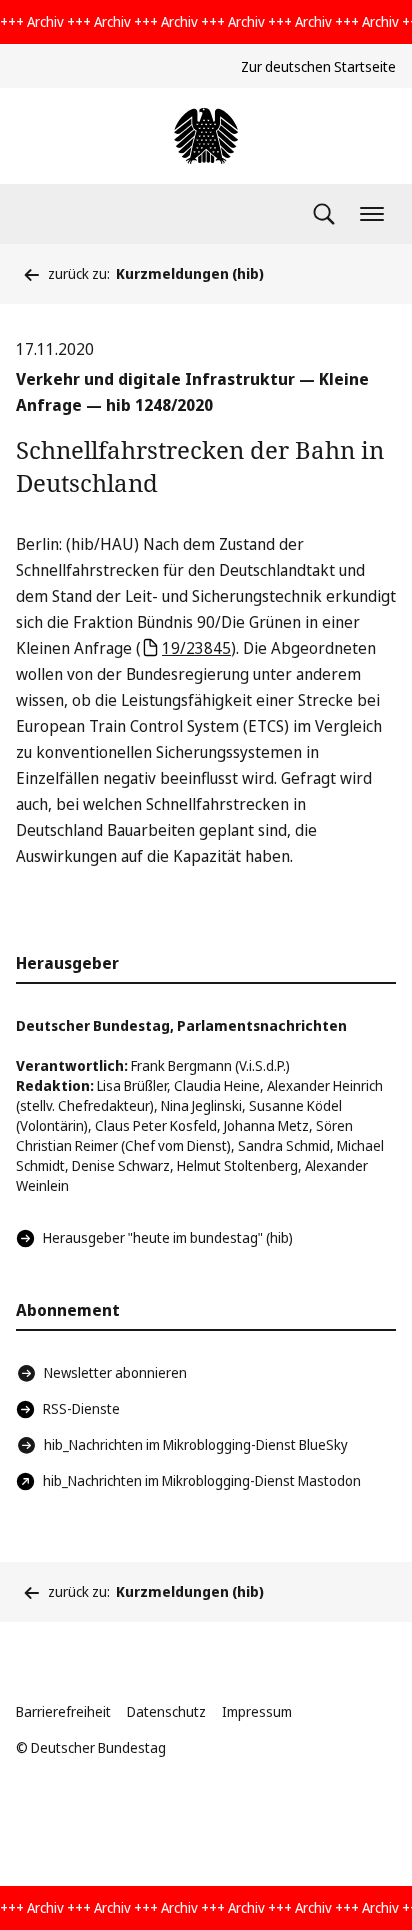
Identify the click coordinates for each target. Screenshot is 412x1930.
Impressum (257, 1711)
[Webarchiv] (206, 136)
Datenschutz (166, 1711)
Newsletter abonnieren (115, 1372)
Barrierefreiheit (63, 1711)
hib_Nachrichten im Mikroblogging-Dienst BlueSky (196, 1444)
